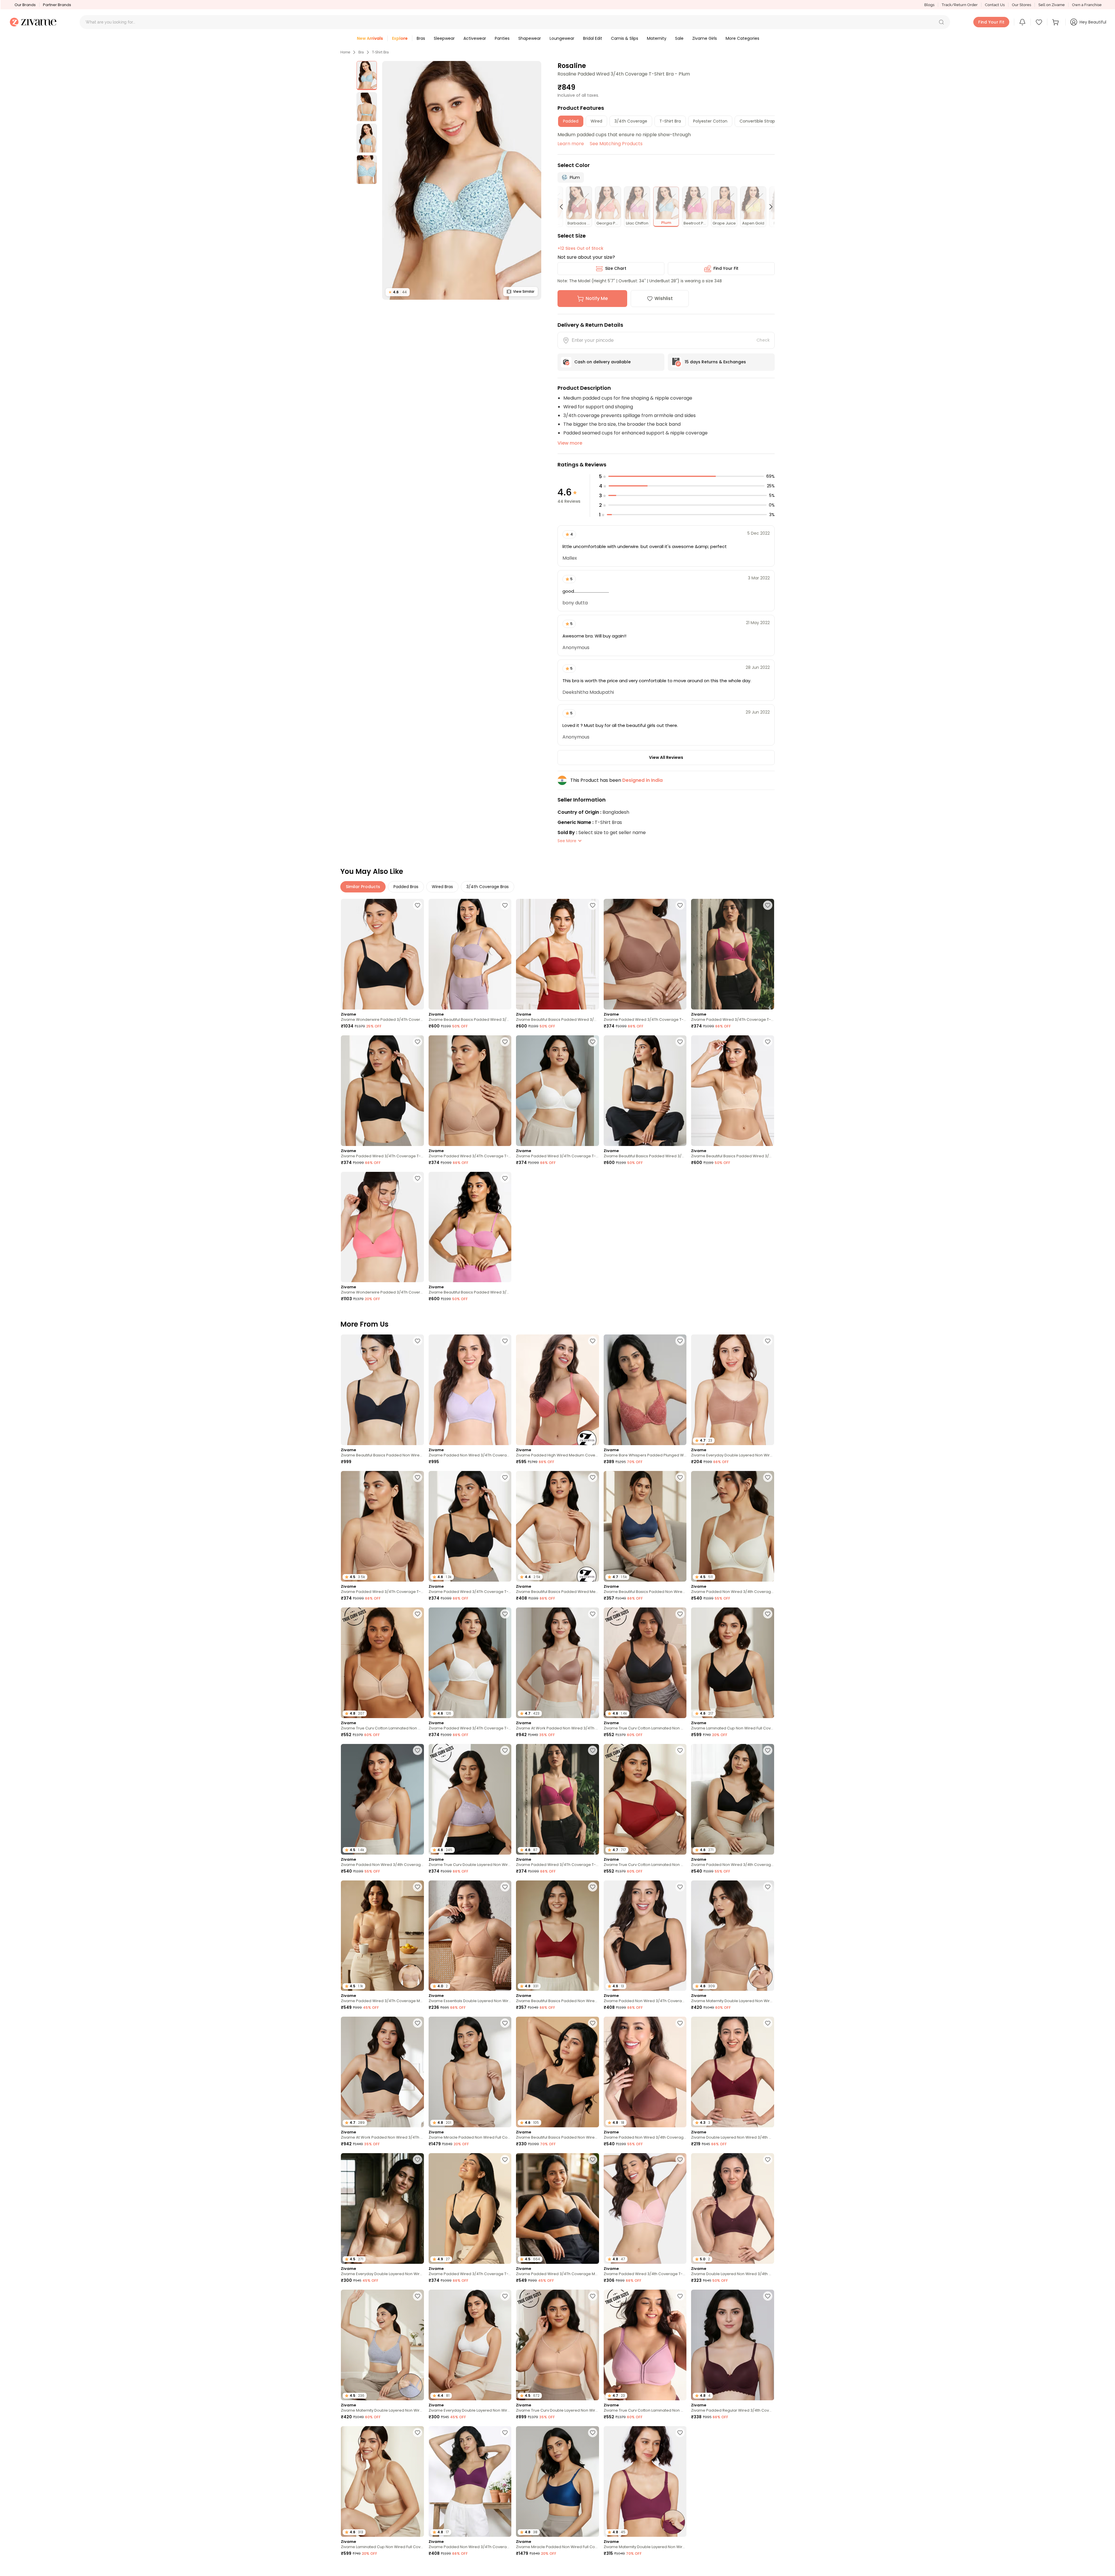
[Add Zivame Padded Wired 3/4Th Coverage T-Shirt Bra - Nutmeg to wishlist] (680, 905)
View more (570, 443)
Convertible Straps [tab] (758, 121)
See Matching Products (616, 144)
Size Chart (616, 268)
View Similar (524, 291)
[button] (941, 22)
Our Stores (1022, 5)
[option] (367, 76)
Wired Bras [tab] (442, 887)
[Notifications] (1022, 22)
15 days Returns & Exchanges (715, 362)
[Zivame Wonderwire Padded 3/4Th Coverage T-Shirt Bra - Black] (382, 954)
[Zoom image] (462, 180)
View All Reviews (666, 757)
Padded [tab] (571, 121)
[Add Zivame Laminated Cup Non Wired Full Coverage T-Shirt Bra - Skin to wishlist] (418, 2433)
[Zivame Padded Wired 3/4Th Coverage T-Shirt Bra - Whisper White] (557, 1091)
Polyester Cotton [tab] (710, 121)
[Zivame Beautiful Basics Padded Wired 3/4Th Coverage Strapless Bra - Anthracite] (645, 1091)
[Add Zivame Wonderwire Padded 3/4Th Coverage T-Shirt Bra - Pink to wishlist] (418, 1178)
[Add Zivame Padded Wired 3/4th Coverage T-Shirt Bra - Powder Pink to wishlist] (680, 2160)
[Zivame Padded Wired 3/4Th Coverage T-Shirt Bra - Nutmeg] (645, 954)
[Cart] (1056, 22)
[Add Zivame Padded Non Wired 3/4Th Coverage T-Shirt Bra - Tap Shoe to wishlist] (680, 1887)
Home (345, 52)
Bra (361, 52)
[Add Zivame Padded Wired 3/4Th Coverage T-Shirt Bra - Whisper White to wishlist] (593, 1042)
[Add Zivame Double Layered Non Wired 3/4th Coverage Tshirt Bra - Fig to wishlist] (768, 2160)
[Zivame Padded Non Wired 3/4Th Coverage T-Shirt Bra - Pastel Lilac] (470, 1390)
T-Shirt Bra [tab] (670, 121)
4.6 (398, 292)
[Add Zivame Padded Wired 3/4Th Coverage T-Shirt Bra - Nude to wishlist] (505, 1042)
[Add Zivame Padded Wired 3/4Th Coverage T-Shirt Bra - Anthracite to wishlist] (418, 1042)
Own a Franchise (1087, 5)
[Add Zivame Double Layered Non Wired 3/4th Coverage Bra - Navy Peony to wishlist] (768, 2569)
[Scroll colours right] (768, 207)
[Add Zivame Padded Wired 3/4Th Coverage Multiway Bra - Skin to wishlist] (418, 1887)
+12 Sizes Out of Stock (580, 248)
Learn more (571, 144)
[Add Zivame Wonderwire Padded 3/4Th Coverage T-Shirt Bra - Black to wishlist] (418, 905)
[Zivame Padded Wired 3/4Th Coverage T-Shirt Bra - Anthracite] (382, 1091)
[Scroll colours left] (564, 207)
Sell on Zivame (1052, 5)
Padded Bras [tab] (406, 887)
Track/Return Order (960, 5)
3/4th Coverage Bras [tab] (488, 887)
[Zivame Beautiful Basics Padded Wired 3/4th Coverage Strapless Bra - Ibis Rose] (470, 1227)
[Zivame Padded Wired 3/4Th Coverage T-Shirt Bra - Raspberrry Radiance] (733, 954)
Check (763, 340)
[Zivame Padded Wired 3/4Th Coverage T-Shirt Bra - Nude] (470, 1091)
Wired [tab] (596, 121)
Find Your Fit (726, 268)
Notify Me (597, 298)
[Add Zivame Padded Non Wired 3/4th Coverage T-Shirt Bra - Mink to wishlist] (680, 2023)
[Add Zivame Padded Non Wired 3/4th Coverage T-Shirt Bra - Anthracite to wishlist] (768, 1750)
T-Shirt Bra (380, 52)
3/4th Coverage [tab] (631, 121)
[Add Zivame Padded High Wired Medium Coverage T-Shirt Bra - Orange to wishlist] (593, 1341)
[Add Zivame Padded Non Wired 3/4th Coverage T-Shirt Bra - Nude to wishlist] (418, 1750)
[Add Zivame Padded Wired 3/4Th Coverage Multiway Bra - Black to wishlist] (593, 2160)
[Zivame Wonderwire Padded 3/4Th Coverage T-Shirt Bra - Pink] (382, 1227)
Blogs (929, 5)
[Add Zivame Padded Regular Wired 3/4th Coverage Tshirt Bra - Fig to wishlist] (768, 2296)
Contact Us (995, 5)
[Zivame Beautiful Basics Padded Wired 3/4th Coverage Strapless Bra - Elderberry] (470, 954)
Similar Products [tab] (363, 887)
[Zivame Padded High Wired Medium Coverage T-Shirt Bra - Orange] (557, 1390)
